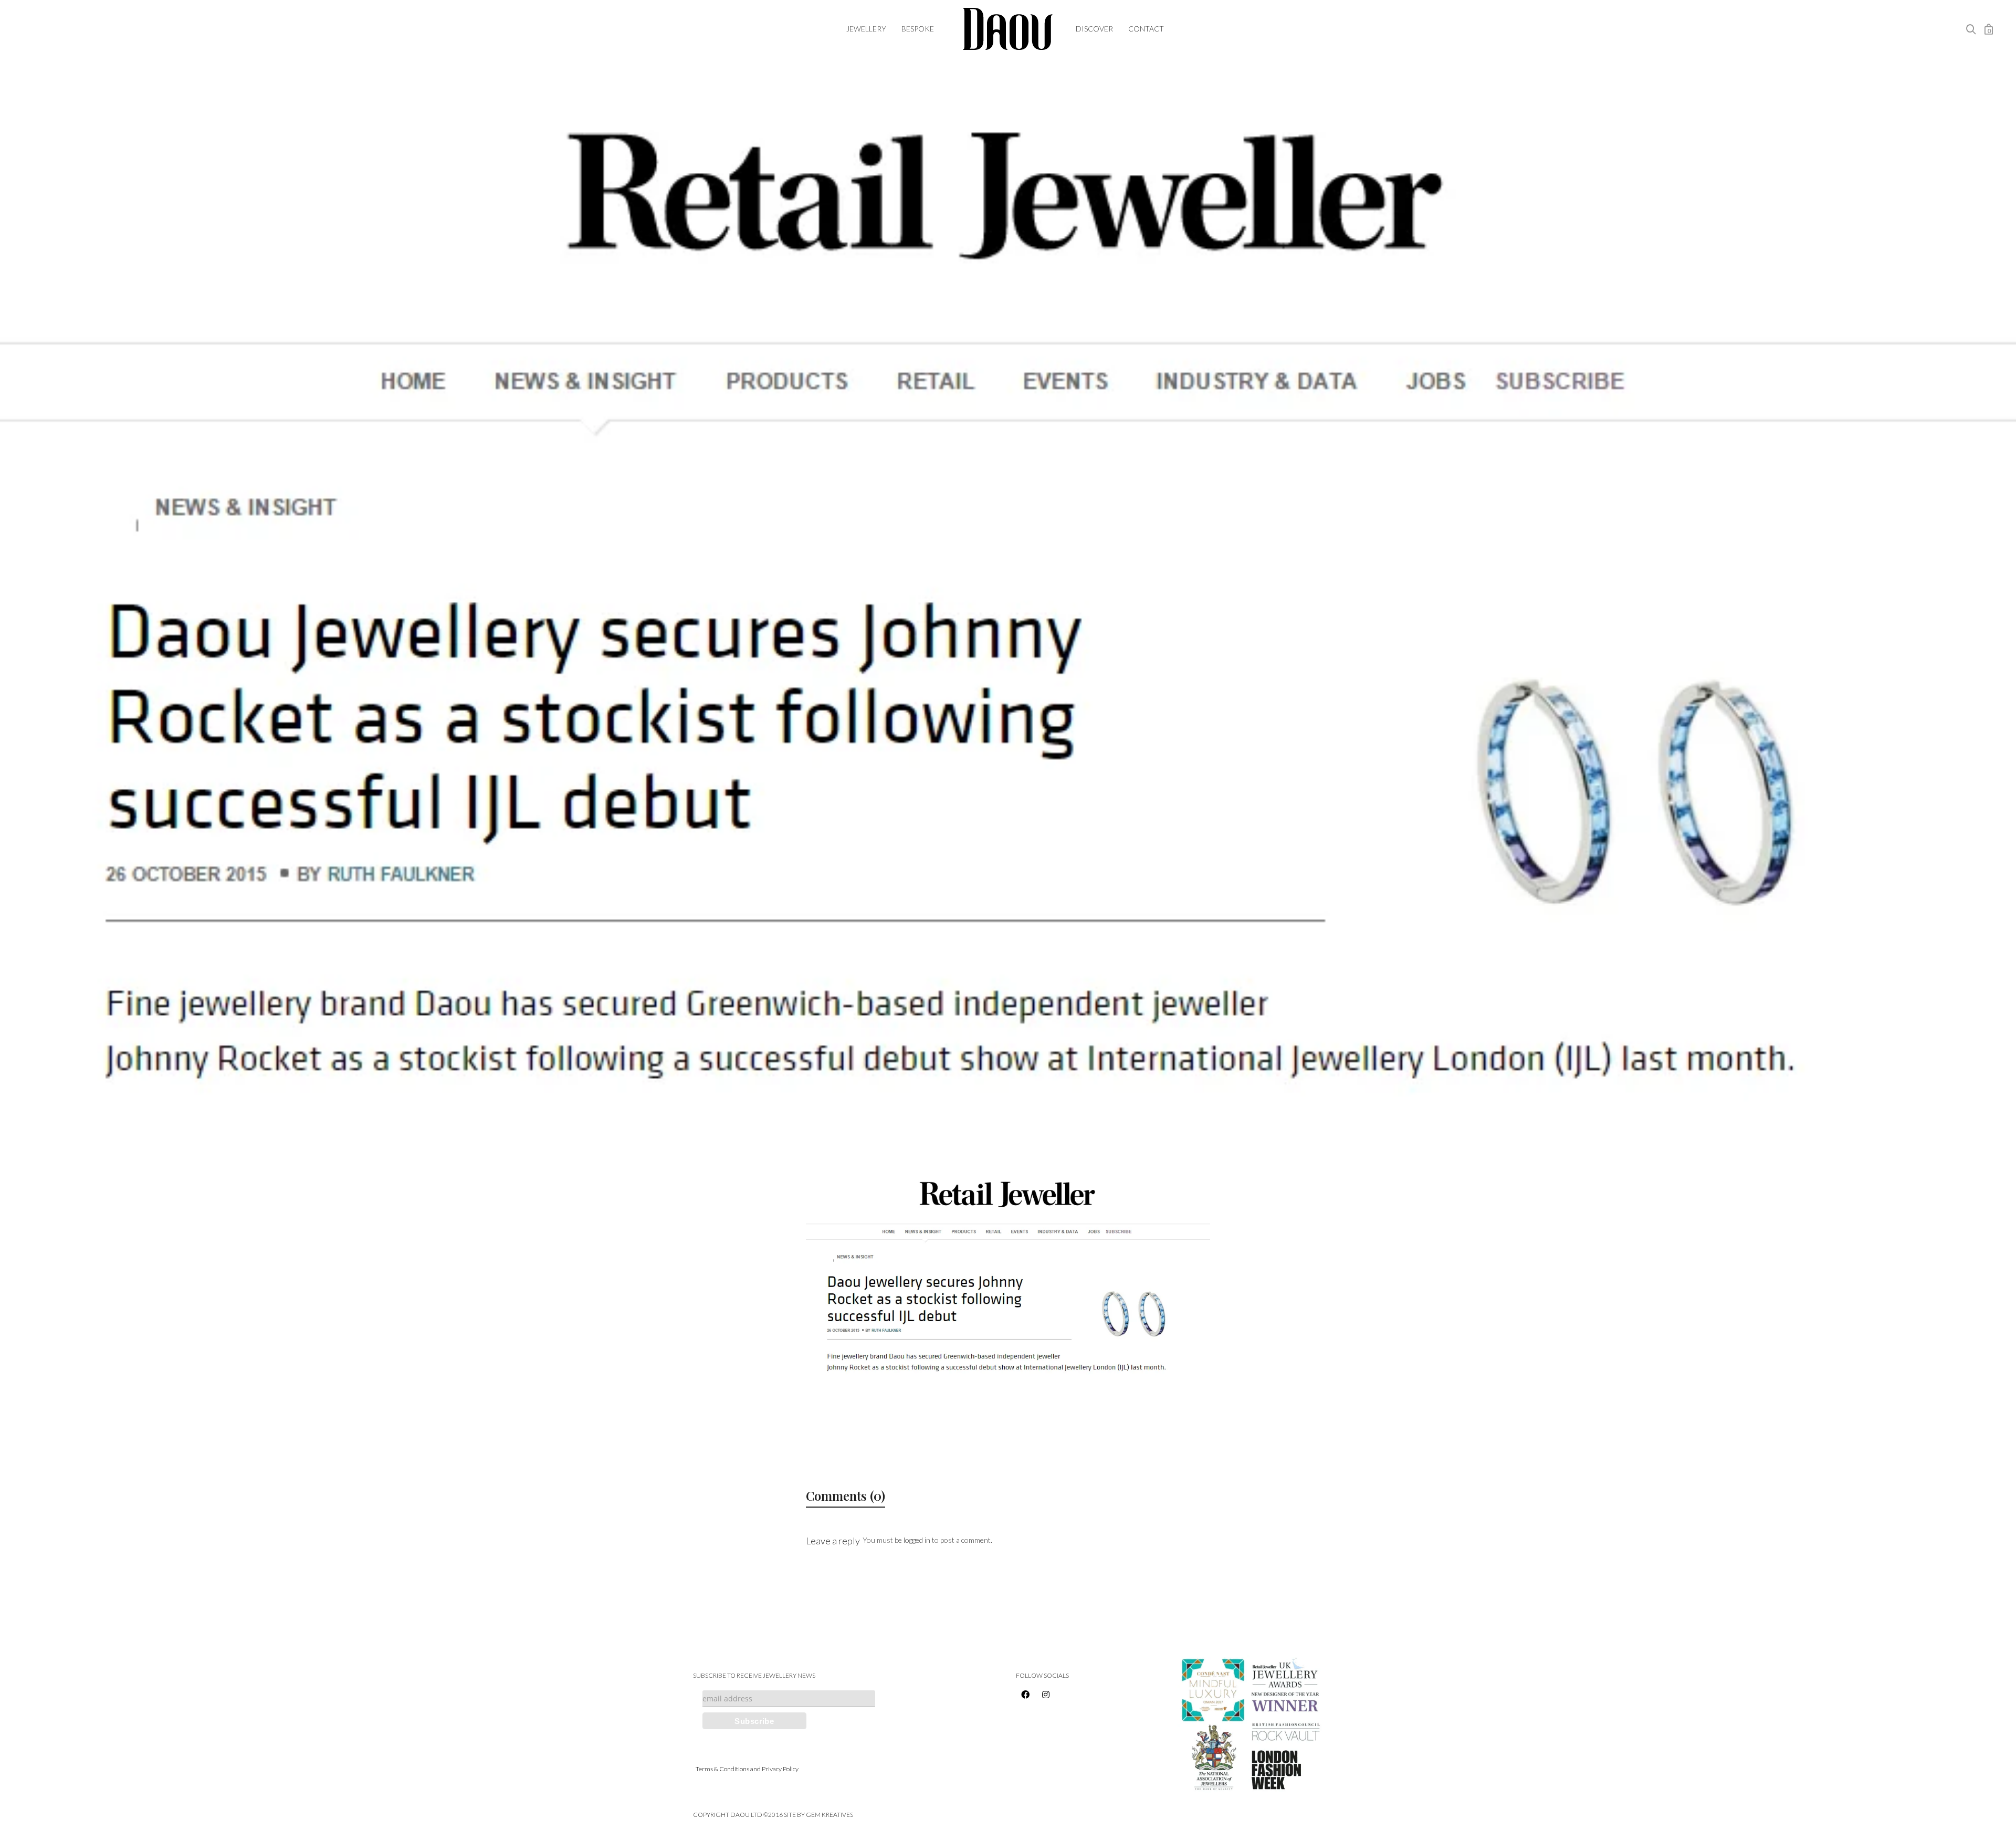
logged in (917, 1540)
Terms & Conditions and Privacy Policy (747, 1769)
